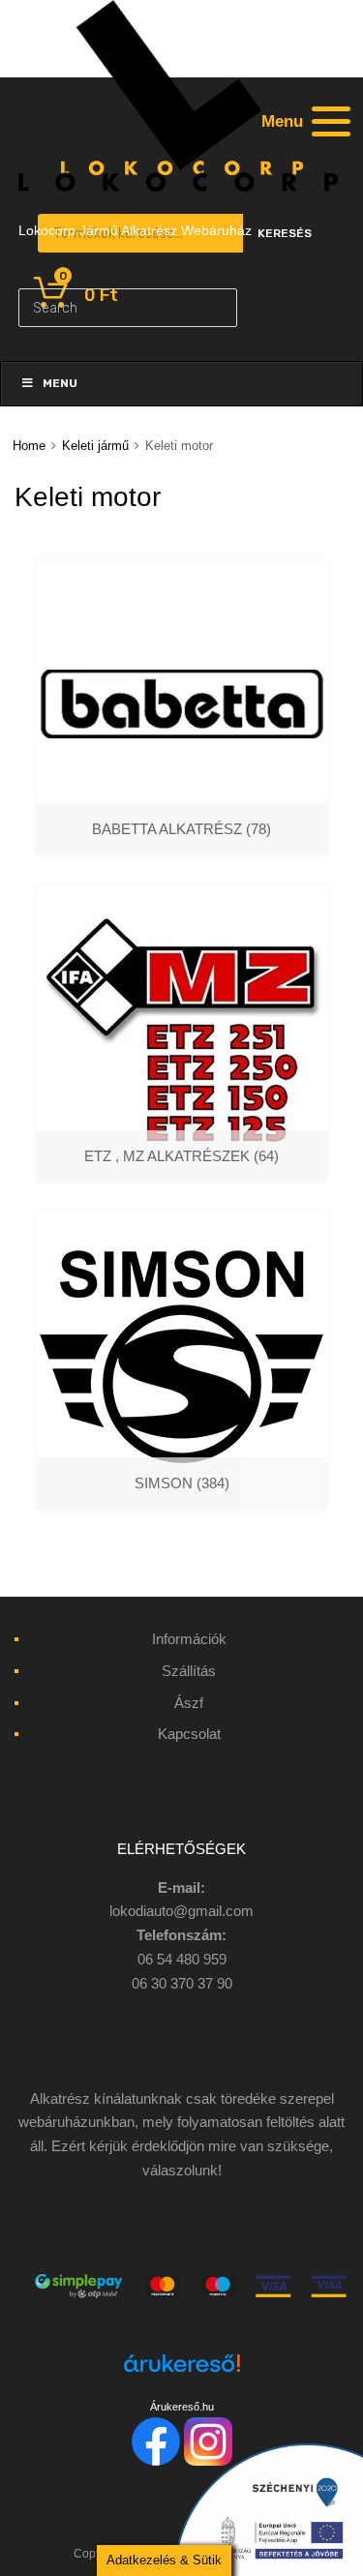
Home (29, 446)
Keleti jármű (95, 446)
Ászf (189, 1703)
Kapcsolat (189, 1734)
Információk (189, 1639)
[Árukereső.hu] (181, 2374)
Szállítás (189, 1671)
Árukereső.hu (182, 2407)
